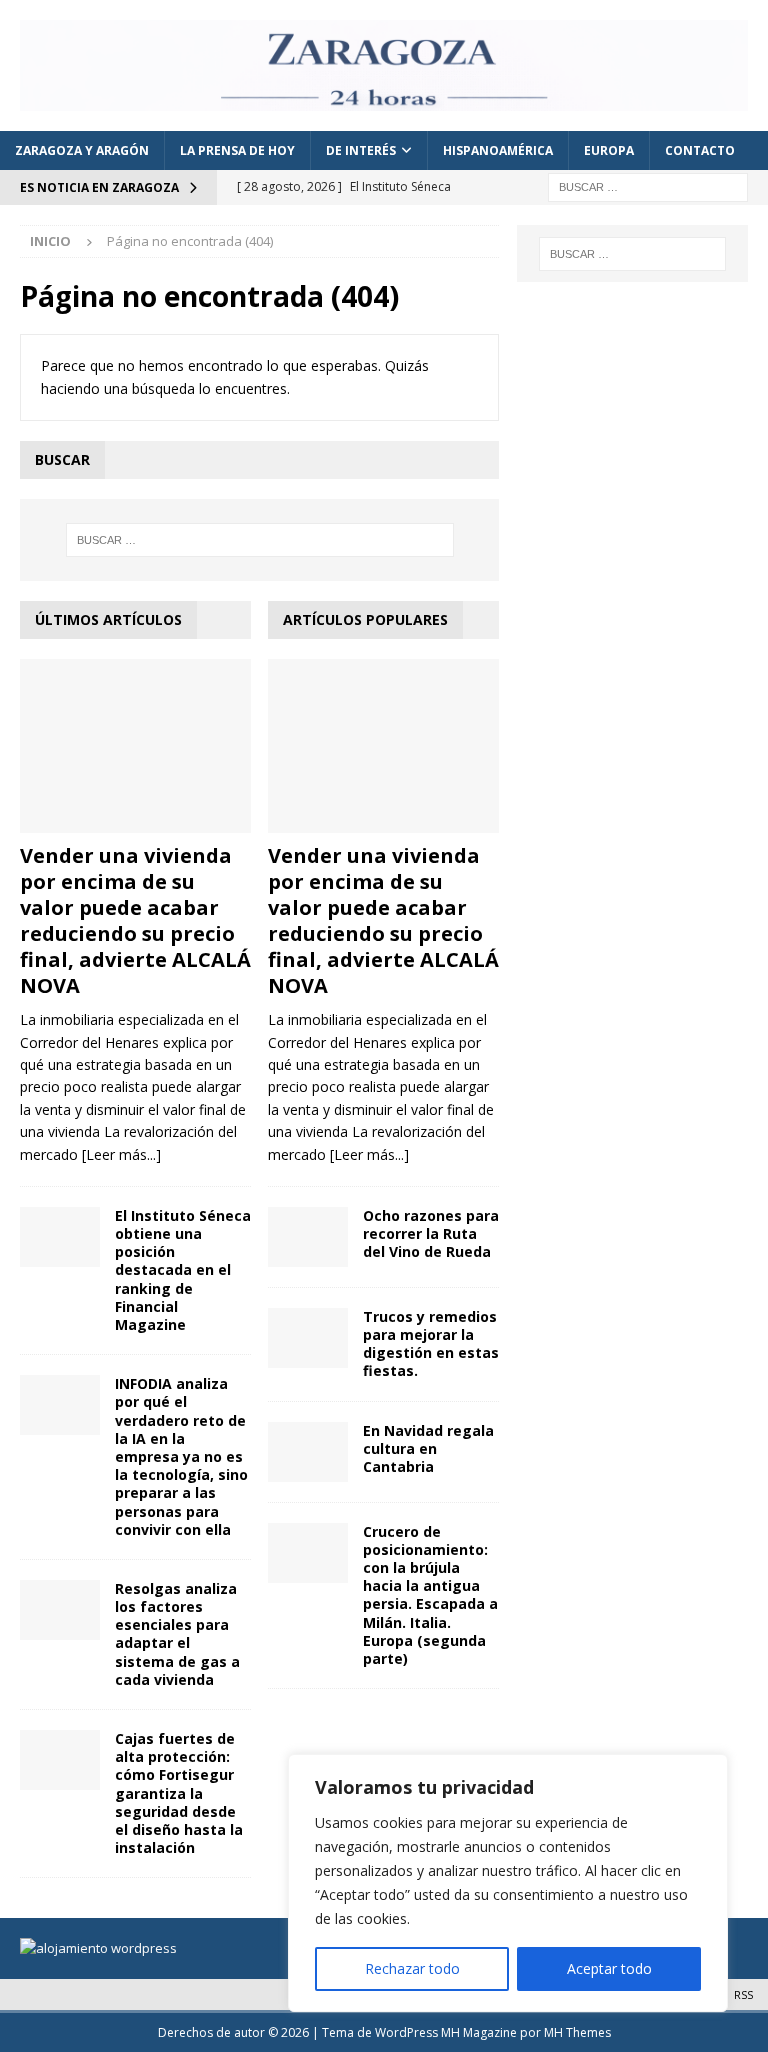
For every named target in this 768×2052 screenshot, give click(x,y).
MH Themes (577, 2032)
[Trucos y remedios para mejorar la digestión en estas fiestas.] (308, 1338)
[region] (508, 1883)
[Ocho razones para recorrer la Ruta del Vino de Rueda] (308, 1237)
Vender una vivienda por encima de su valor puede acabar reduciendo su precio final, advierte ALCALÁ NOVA (135, 920)
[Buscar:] (648, 185)
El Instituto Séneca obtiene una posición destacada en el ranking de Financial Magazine (183, 1270)
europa (609, 150)
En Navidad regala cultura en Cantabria (428, 1448)
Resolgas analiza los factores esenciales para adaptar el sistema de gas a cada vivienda (177, 1634)
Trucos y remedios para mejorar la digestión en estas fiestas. (431, 1344)
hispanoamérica (498, 150)
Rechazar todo (412, 1968)
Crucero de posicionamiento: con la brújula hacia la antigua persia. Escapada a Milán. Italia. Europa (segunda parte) (430, 1595)
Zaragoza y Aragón (82, 150)
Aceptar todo (609, 1968)
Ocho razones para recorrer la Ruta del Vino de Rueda (431, 1233)
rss (743, 1994)
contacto (700, 150)
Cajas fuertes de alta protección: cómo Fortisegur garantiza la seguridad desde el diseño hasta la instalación (179, 1793)
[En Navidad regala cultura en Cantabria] (308, 1452)
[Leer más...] (121, 1154)
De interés (361, 150)
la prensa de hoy (237, 150)
